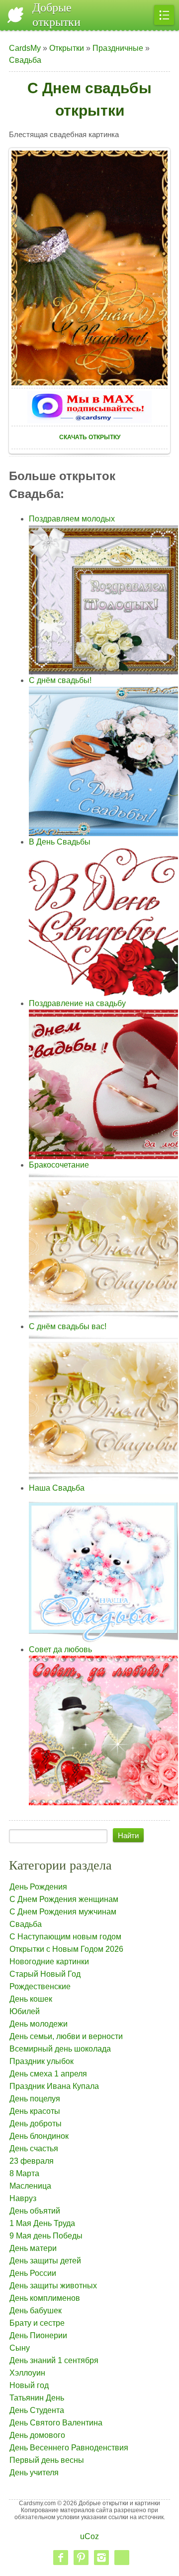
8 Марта (24, 2173)
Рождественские (40, 1986)
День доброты (36, 2124)
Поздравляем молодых (72, 519)
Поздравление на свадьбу (77, 1003)
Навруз (23, 2198)
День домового (37, 2435)
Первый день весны (47, 2460)
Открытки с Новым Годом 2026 (66, 1949)
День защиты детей (45, 2261)
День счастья (34, 2148)
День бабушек (36, 2311)
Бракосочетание (59, 1165)
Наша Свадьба (57, 1488)
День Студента (37, 2410)
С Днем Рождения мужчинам (63, 1912)
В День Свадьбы (60, 842)
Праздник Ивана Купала (54, 2086)
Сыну (20, 2348)
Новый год (29, 2385)
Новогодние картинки (49, 1962)
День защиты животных (53, 2286)
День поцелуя (35, 2099)
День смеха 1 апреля (48, 2074)
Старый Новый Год (45, 1974)
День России (33, 2273)
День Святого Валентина (56, 2423)
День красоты (35, 2111)
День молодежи (39, 2024)
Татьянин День (37, 2398)
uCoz (89, 2536)
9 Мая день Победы (46, 2236)
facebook (61, 2558)
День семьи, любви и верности (66, 2036)
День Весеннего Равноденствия (69, 2448)
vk (122, 2558)
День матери (33, 2248)
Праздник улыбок (42, 2061)
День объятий (35, 2211)
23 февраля (32, 2161)
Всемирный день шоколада (60, 2049)
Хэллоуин (27, 2373)
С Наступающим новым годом (65, 1937)
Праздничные (118, 48)
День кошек (31, 1999)
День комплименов (45, 2298)
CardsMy (25, 48)
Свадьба (25, 60)
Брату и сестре (37, 2323)
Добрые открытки (56, 15)
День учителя (34, 2473)
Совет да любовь (60, 1649)
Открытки (67, 48)
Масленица (30, 2186)
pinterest (81, 2558)
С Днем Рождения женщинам (64, 1899)
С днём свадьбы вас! (68, 1326)
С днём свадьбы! (60, 680)
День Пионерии (38, 2335)
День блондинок (39, 2136)
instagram (101, 2558)
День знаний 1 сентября (54, 2360)
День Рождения (38, 1887)
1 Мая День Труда (42, 2223)
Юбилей (25, 2011)
